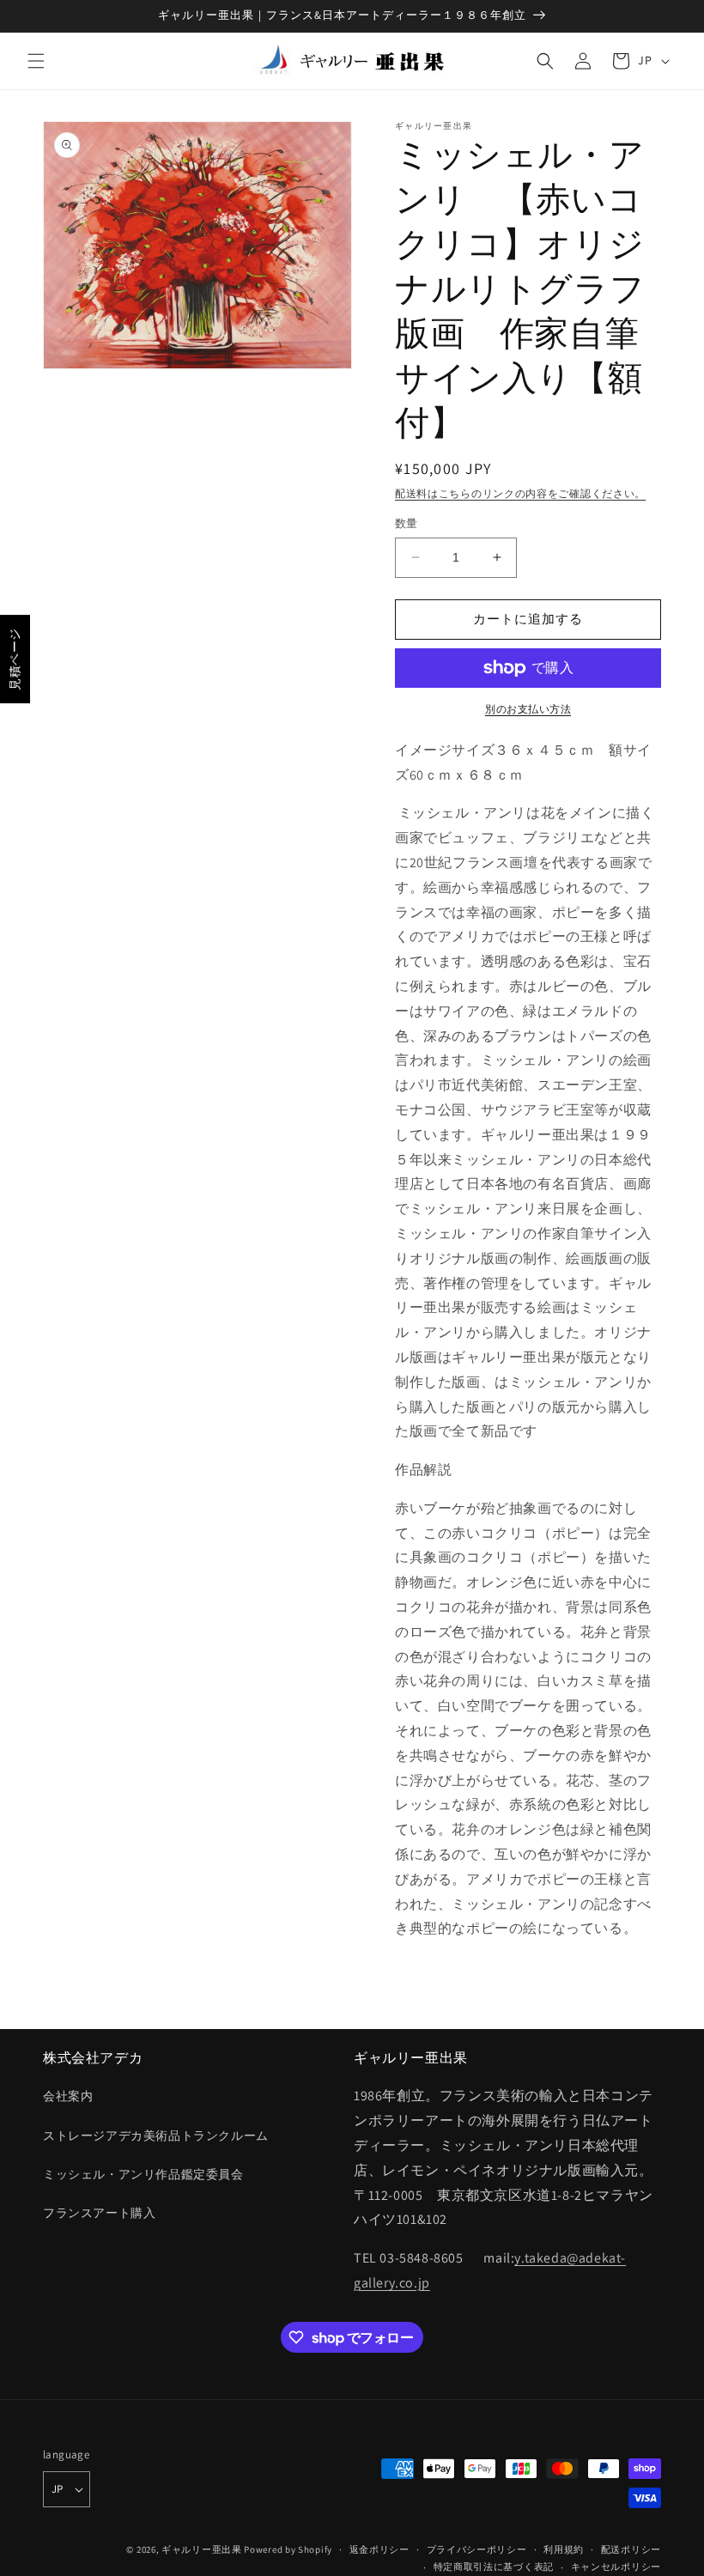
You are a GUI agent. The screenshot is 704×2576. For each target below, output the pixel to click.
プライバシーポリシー (477, 2549)
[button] (36, 61)
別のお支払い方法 (528, 709)
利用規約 (564, 2549)
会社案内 (68, 2096)
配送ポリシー (631, 2549)
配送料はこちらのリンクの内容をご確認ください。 (520, 493)
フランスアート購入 (99, 2213)
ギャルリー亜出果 (202, 2549)
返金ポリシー (379, 2549)
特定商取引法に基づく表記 (494, 2567)
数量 (407, 523)
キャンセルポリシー (616, 2567)
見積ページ (15, 659)
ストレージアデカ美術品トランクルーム (156, 2136)
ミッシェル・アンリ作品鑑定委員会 (143, 2174)
